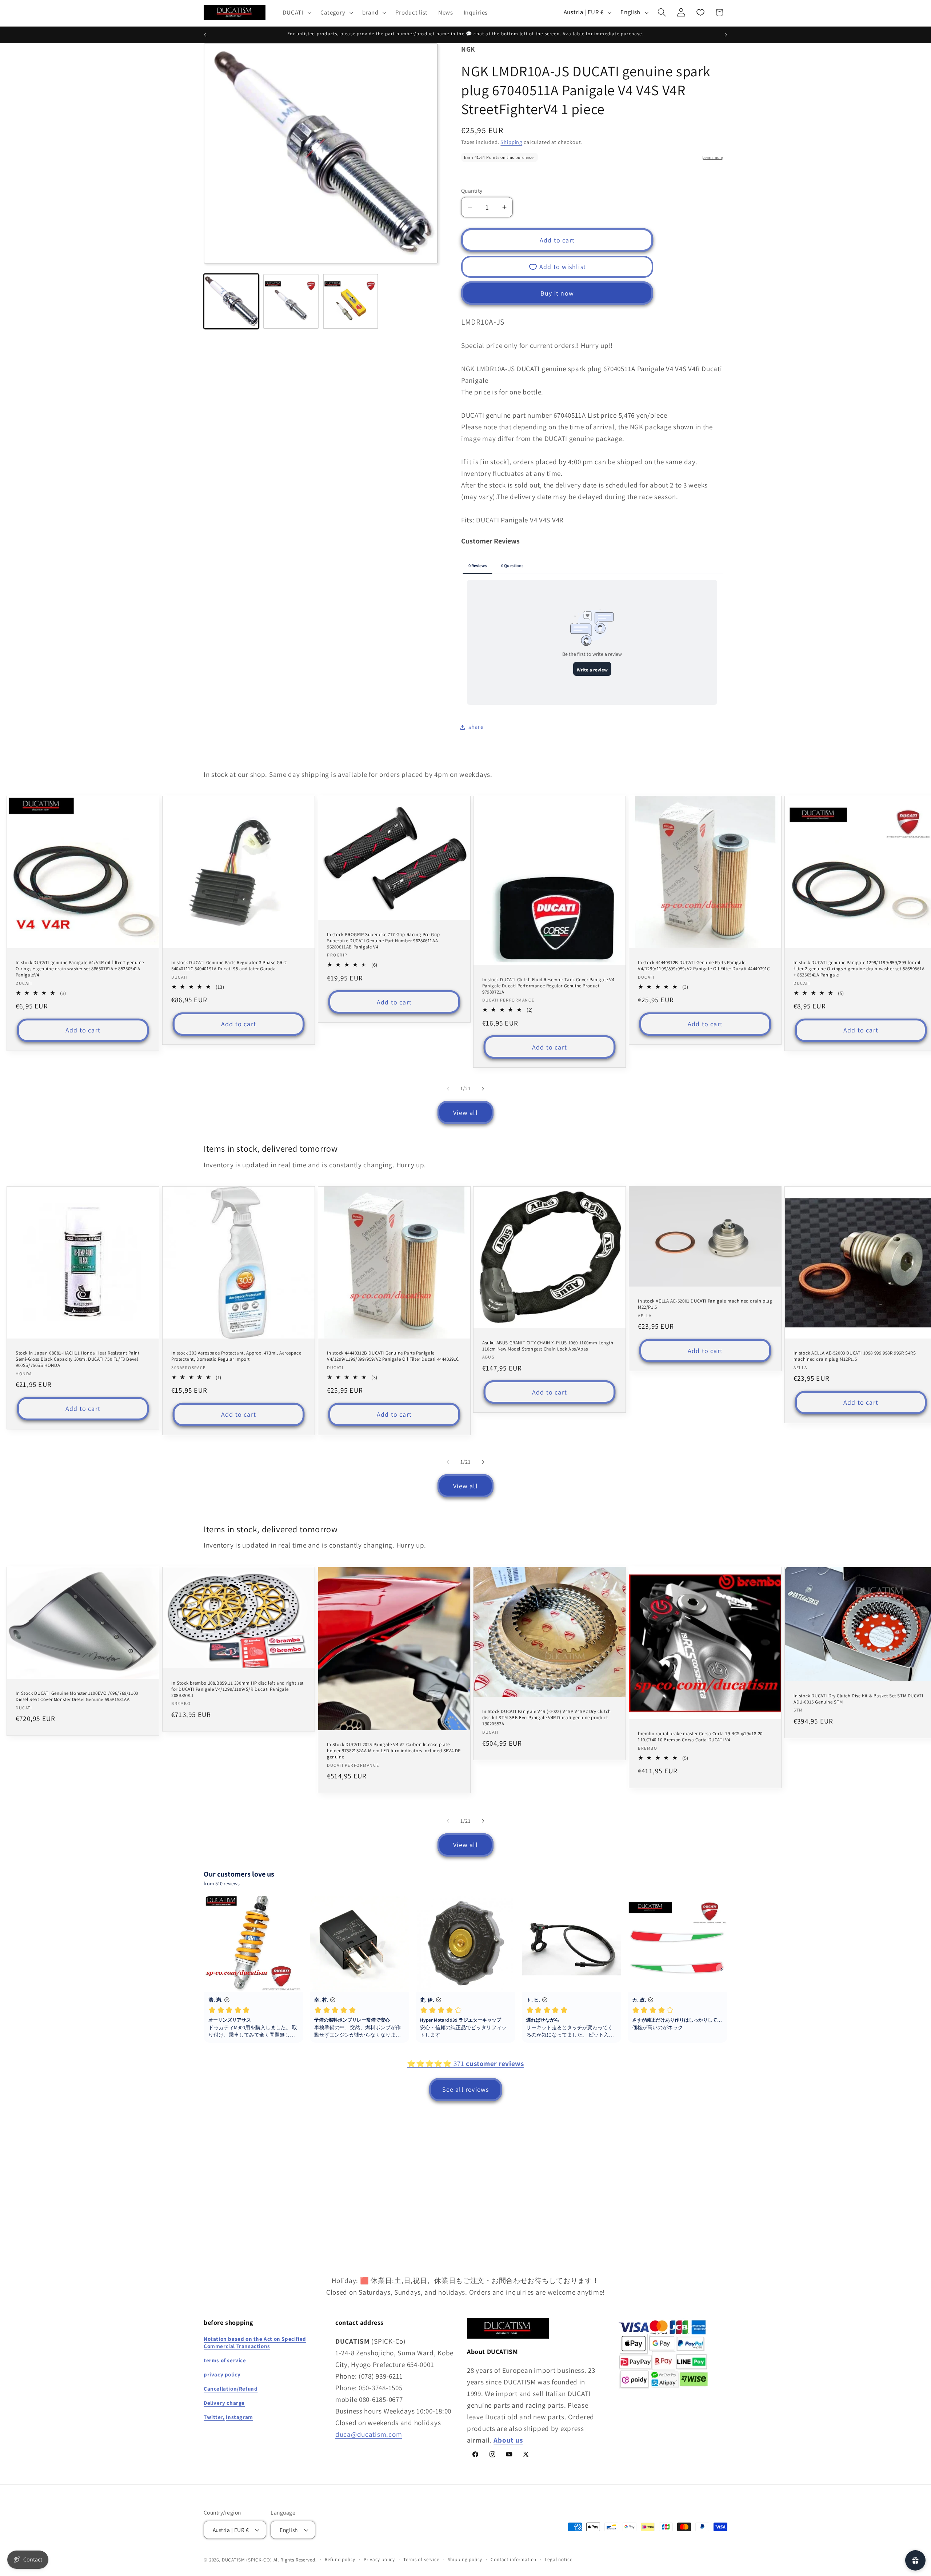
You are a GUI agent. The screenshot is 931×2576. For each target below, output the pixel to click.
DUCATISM (233, 2560)
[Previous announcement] (205, 35)
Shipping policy (465, 2560)
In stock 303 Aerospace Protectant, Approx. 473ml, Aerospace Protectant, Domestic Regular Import (236, 1356)
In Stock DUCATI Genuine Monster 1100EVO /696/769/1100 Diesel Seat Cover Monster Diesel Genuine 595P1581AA (77, 1696)
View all (465, 1113)
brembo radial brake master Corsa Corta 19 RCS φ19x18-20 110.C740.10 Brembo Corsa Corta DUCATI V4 (700, 1737)
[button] (296, 12)
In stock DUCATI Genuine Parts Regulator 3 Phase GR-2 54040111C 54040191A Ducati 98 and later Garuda (229, 966)
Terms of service (421, 2560)
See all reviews (466, 2089)
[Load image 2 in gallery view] (291, 301)
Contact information (514, 2560)
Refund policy (340, 2560)
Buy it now (557, 293)
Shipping (511, 142)
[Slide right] (483, 1088)
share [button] (476, 727)
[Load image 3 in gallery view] (351, 301)
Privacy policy (379, 2560)
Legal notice (558, 2560)
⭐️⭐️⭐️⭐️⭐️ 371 (465, 2063)
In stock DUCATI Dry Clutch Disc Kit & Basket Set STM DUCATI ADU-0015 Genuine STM (858, 1699)
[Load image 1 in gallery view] (231, 301)
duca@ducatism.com (369, 2434)
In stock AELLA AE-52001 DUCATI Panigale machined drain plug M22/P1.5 (705, 1304)
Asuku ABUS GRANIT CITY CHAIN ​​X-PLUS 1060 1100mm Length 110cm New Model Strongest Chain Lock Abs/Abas (548, 1346)
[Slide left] (448, 1088)
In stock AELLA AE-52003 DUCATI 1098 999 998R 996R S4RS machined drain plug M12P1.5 (855, 1356)
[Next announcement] (726, 35)
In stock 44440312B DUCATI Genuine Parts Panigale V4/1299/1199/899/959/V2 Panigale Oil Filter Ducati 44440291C (704, 966)
